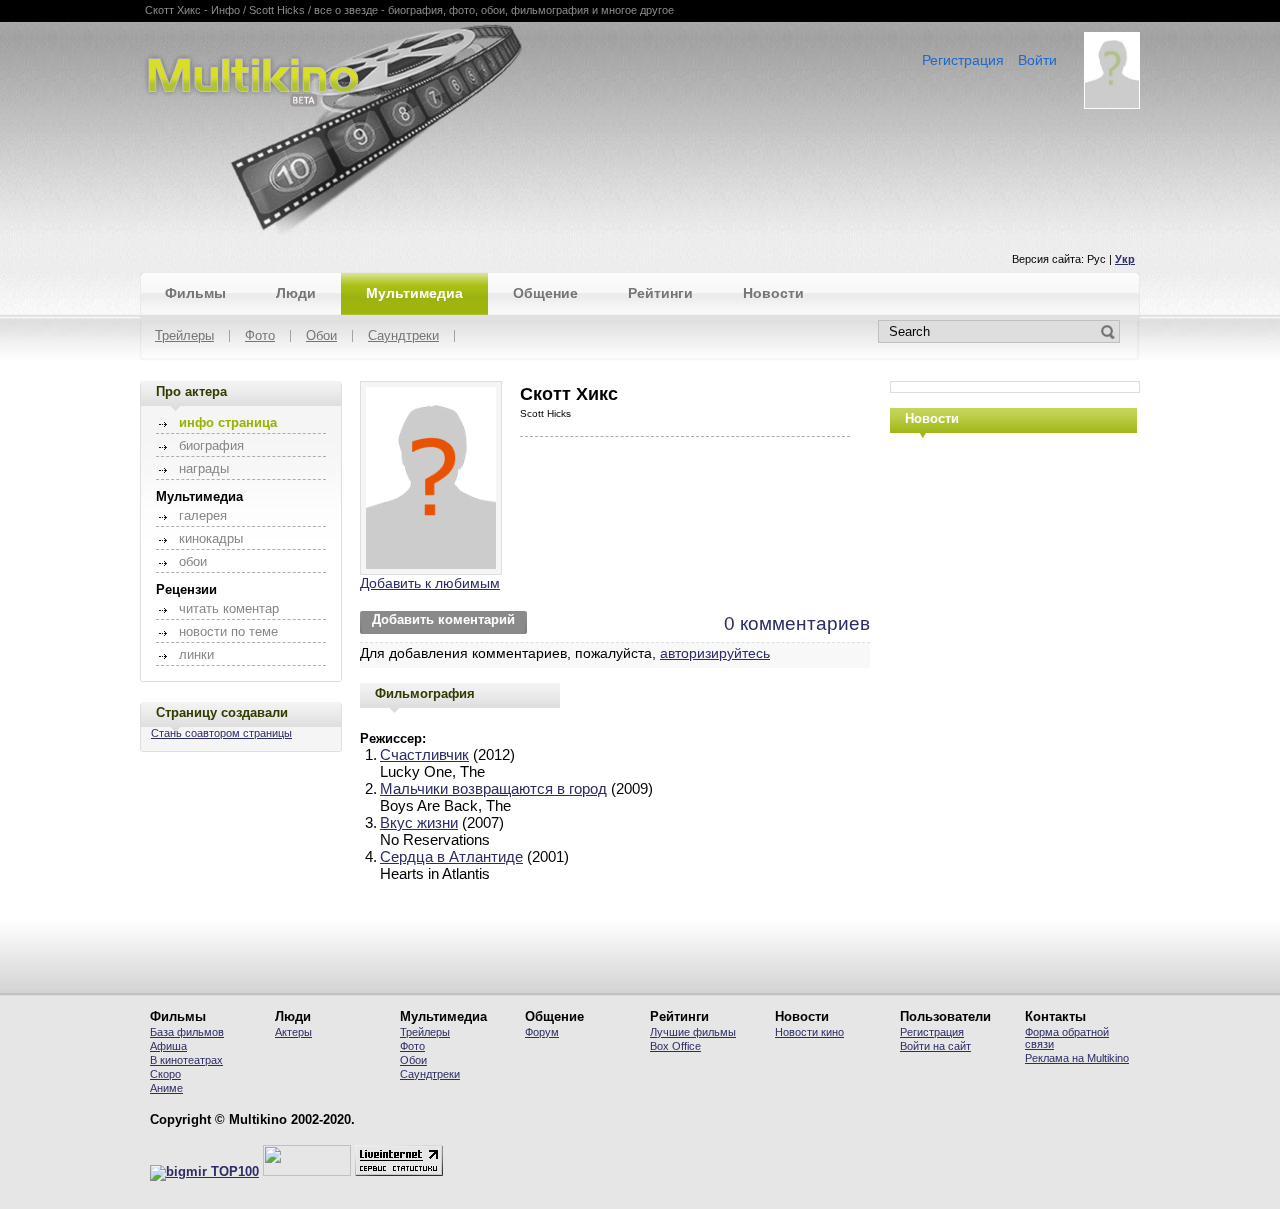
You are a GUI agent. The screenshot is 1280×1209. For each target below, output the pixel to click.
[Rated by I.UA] (307, 1172)
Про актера (191, 391)
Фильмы (195, 293)
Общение (545, 293)
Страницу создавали (222, 712)
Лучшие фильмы (693, 1032)
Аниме (166, 1088)
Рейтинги (660, 293)
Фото (260, 336)
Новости (773, 293)
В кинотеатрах (186, 1060)
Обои (321, 336)
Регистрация (963, 60)
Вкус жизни (419, 822)
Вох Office (675, 1046)
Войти (1037, 60)
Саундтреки (403, 336)
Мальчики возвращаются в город (493, 788)
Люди (296, 293)
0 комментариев (797, 623)
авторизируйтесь (715, 653)
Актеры (293, 1032)
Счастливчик (424, 754)
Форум (542, 1032)
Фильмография (425, 693)
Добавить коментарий (443, 620)
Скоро (165, 1074)
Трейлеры (184, 336)
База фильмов (187, 1032)
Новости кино (809, 1032)
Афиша (168, 1046)
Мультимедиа (414, 293)
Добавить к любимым (430, 583)
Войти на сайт (935, 1046)
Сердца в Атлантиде (451, 856)
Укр (1125, 259)
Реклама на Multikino (1077, 1058)
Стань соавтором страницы (221, 733)
